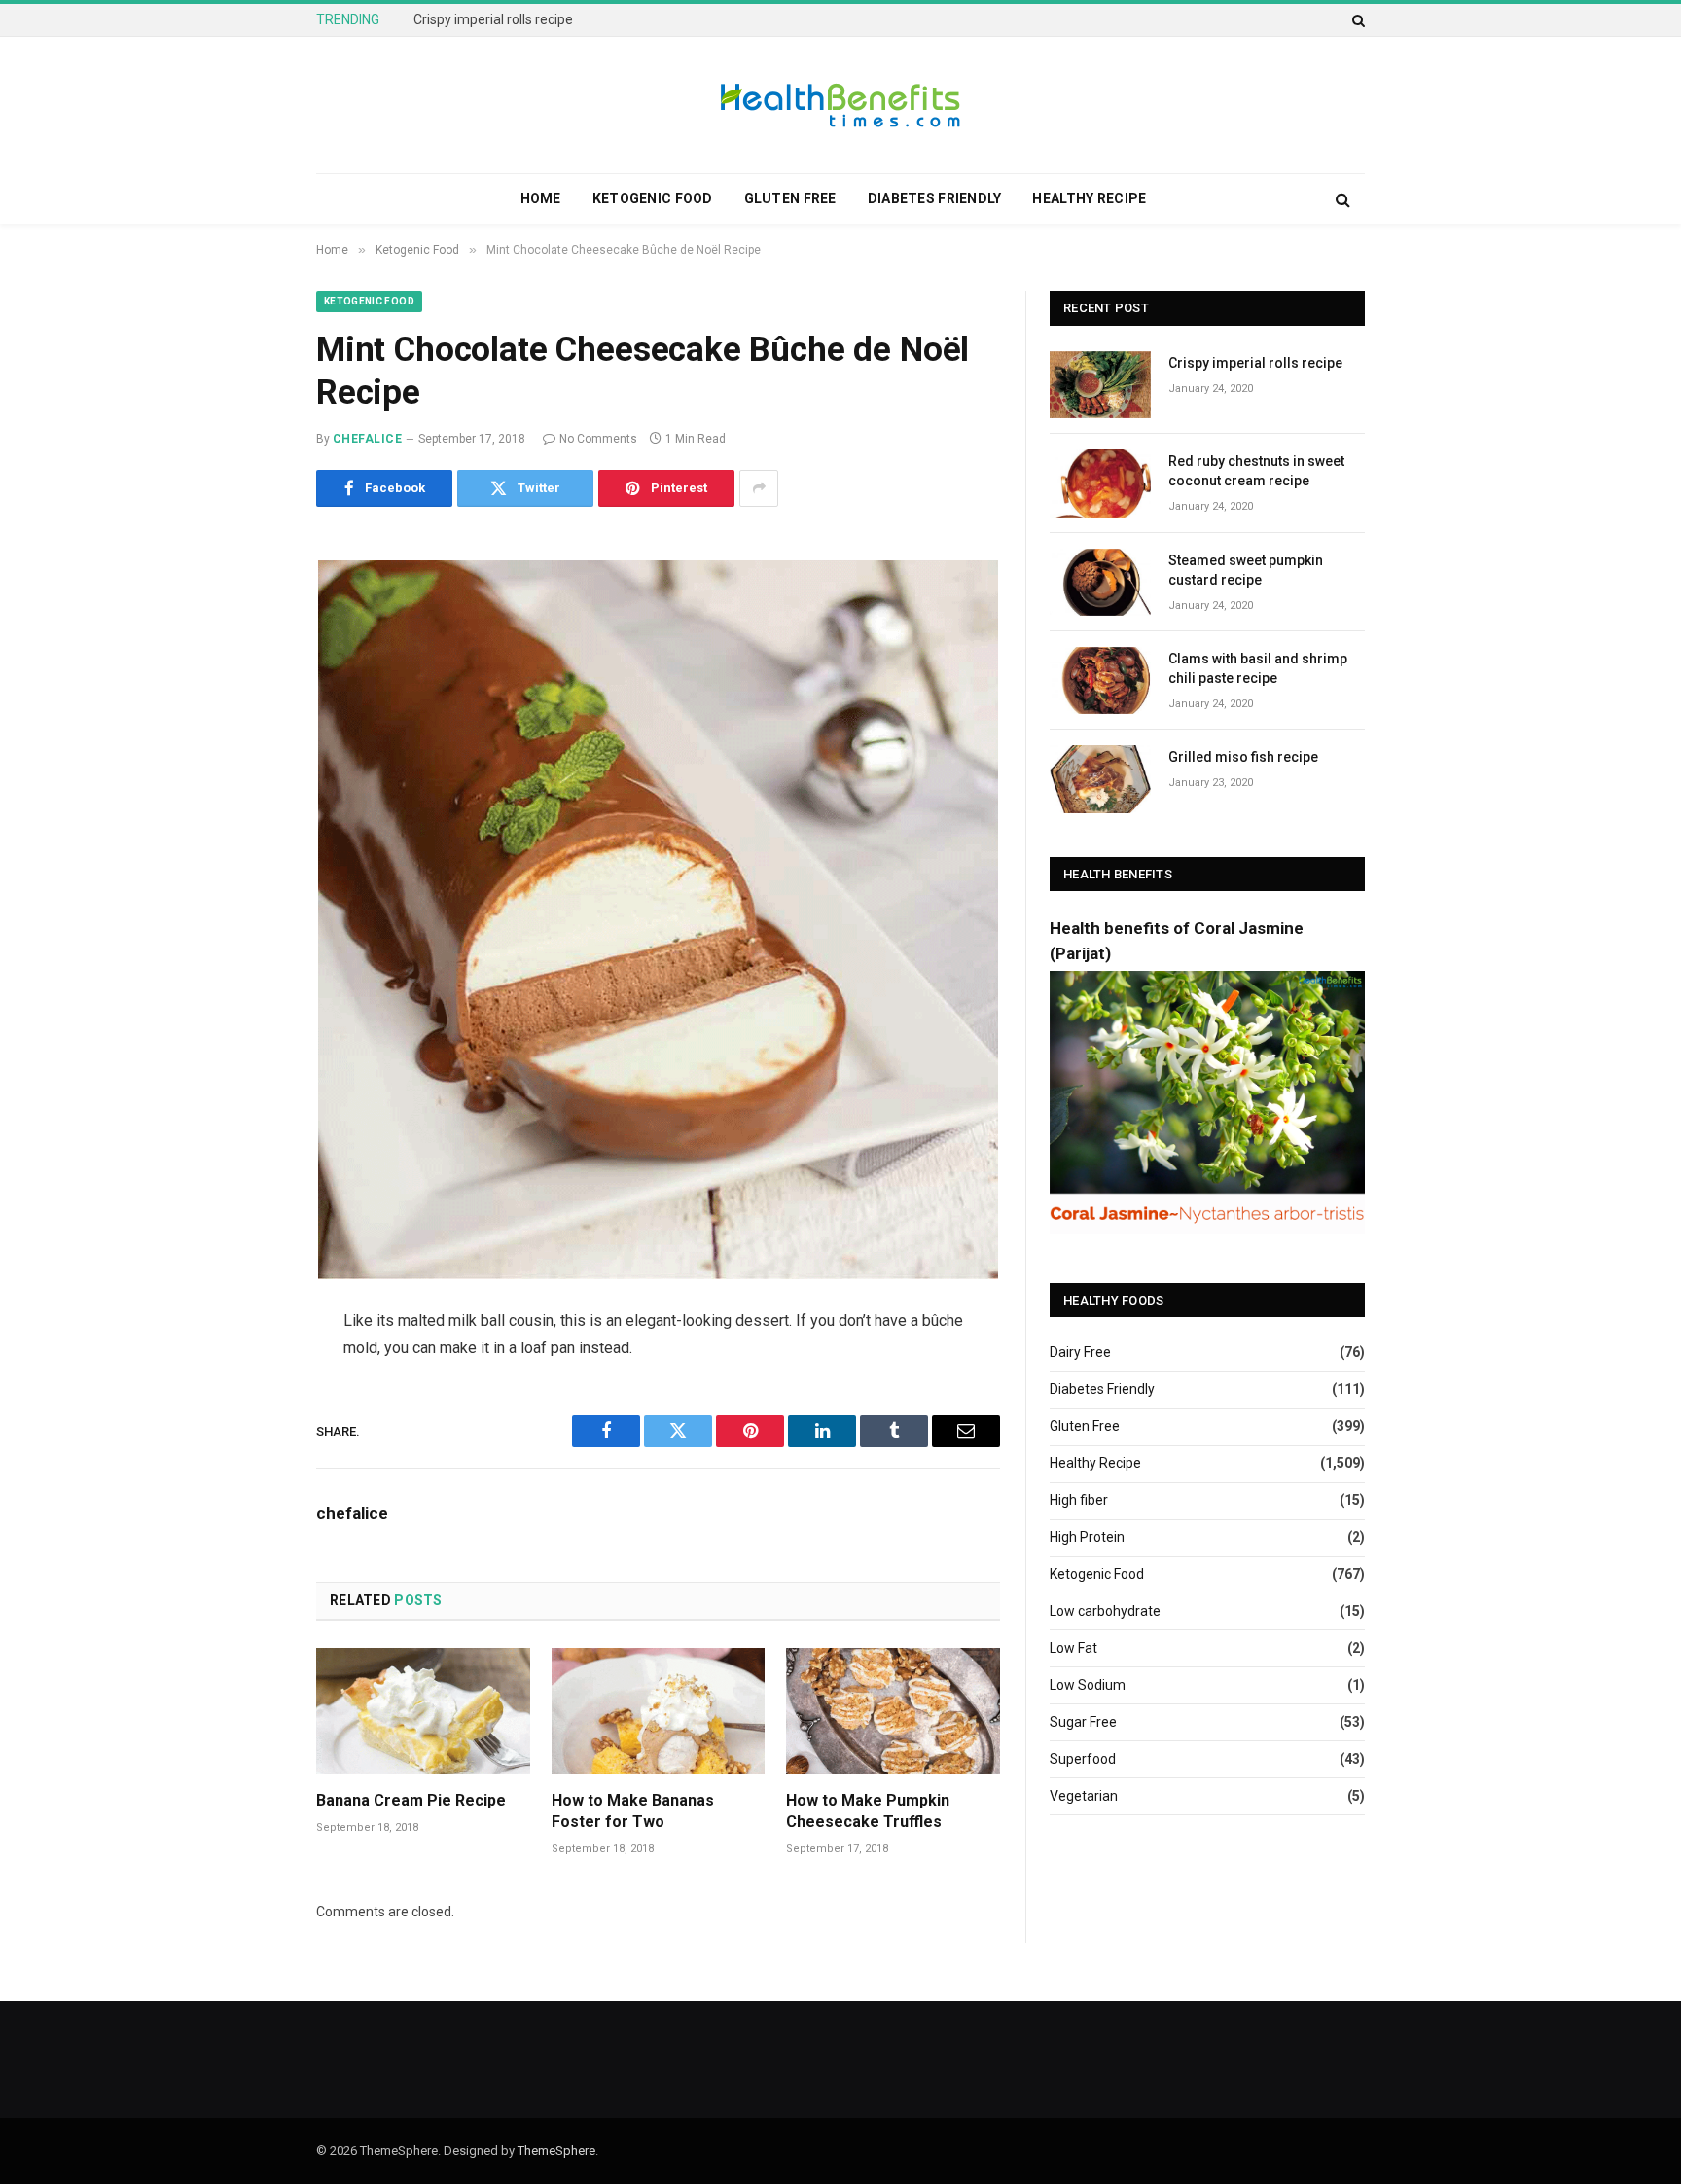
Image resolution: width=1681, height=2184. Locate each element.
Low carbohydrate (1105, 1611)
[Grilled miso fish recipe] (1100, 779)
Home (541, 198)
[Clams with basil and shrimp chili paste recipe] (1100, 680)
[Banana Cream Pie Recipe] (423, 1712)
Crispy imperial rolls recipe (1255, 363)
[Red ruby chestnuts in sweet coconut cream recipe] (1100, 483)
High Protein (1087, 1537)
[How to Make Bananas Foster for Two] (659, 1712)
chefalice (367, 439)
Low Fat (1073, 1648)
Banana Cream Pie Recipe (411, 1800)
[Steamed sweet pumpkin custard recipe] (1100, 582)
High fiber (1079, 1500)
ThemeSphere (556, 2150)
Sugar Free (1083, 1722)
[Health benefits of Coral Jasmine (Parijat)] (1207, 1229)
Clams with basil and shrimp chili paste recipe (1258, 668)
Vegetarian (1084, 1796)
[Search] (1357, 20)
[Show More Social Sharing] (759, 488)
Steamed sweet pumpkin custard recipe (1246, 570)
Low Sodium (1088, 1685)
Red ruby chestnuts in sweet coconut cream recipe (568, 19)
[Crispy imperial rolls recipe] (1100, 385)
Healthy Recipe (1089, 198)
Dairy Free (1080, 1352)
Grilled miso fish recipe (1243, 757)
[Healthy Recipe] (840, 105)
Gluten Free (790, 198)
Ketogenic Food (653, 198)
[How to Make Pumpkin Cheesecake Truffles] (893, 1712)
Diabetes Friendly (935, 198)
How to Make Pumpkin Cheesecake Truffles (868, 1811)
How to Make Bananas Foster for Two (633, 1811)
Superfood (1083, 1759)
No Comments (598, 439)
